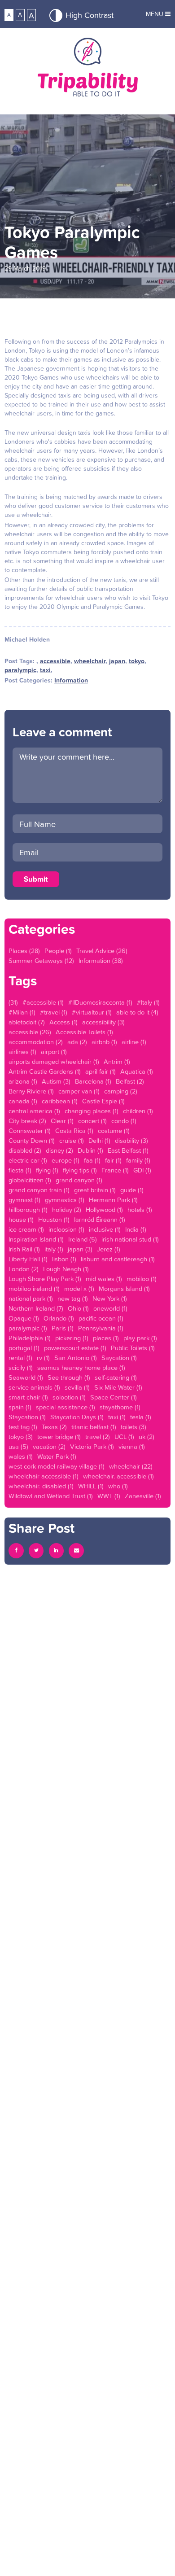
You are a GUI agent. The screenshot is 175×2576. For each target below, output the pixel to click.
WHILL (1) (91, 1486)
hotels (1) (140, 1210)
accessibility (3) (103, 1022)
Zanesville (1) (143, 1496)
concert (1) (92, 1121)
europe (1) (66, 1160)
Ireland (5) (83, 1239)
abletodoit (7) (27, 1022)
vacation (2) (49, 1447)
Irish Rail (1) (24, 1249)
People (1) (58, 951)
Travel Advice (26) (102, 951)
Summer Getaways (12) (41, 961)
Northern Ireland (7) (36, 1308)
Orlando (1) (59, 1318)
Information (71, 680)
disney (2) (59, 1150)
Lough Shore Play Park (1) (45, 1279)
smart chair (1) (28, 1397)
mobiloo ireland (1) (34, 1289)
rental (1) (20, 1358)
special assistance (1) (66, 1407)
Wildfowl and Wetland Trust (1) (51, 1496)
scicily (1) (21, 1368)
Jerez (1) (109, 1249)
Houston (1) (54, 1220)
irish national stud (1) (130, 1239)
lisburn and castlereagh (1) (118, 1259)
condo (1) (124, 1121)
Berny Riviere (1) (31, 1091)
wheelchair (90, 661)
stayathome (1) (120, 1407)
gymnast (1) (24, 1200)
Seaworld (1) (26, 1378)
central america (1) (34, 1111)
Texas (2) (54, 1427)
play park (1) (140, 1338)
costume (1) (114, 1131)
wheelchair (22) (131, 1466)
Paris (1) (63, 1328)
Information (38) (101, 961)
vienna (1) (132, 1447)
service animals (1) (34, 1387)
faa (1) (92, 1160)
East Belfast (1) (128, 1150)
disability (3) (131, 1141)
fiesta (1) (20, 1170)
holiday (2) (67, 1210)
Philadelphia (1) (30, 1338)
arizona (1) (23, 1081)
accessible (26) (30, 1032)
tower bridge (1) (59, 1437)
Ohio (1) (78, 1308)
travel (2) (98, 1437)
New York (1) (110, 1299)
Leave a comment (62, 732)
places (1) (106, 1338)
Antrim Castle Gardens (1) (45, 1072)
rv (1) (43, 1358)
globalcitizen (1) (30, 1180)
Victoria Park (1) (92, 1447)
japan (117, 661)
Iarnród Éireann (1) (100, 1220)
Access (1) (63, 1022)
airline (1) (134, 1042)
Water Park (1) (57, 1456)
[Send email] (76, 1551)
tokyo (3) (21, 1437)
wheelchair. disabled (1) (41, 1486)
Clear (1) (62, 1121)
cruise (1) (72, 1141)
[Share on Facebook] (16, 1551)
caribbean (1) (60, 1101)
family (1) (138, 1160)
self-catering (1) (116, 1378)
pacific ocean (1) (101, 1318)
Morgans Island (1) (124, 1289)
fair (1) (113, 1160)
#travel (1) (54, 1012)
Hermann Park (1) (113, 1200)
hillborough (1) (28, 1210)
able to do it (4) (137, 1012)
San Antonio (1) (76, 1358)
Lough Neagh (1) (66, 1269)
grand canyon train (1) (39, 1190)
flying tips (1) (80, 1170)
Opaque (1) (24, 1318)
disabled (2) (25, 1150)
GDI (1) (142, 1170)
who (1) (118, 1486)
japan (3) (80, 1249)
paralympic (20, 670)
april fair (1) (101, 1072)
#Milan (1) (22, 1012)
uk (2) (147, 1437)
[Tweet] (36, 1551)
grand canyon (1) (79, 1180)
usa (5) (18, 1447)
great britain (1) (95, 1190)
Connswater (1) (30, 1131)
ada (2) (77, 1042)
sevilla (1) (77, 1387)
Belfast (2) (130, 1081)
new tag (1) (73, 1299)
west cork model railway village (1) (57, 1466)
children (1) (138, 1111)
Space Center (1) (114, 1397)
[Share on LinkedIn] (57, 1551)
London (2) (24, 1269)
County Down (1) (32, 1141)
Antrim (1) (117, 1062)
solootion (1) (69, 1397)
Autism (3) (56, 1081)
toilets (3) (133, 1427)
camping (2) (121, 1091)
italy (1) (54, 1249)
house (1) (21, 1220)
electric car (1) (28, 1160)
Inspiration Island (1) (36, 1239)
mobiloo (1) (142, 1279)
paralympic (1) (28, 1328)
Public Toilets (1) (133, 1348)
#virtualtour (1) (92, 1012)
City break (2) (27, 1121)
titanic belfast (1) (94, 1427)
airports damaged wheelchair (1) (54, 1062)
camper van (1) (79, 1091)
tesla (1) (141, 1417)
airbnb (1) (104, 1042)
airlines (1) (22, 1052)
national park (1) (31, 1299)
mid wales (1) (104, 1279)
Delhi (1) (99, 1141)
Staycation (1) (27, 1417)
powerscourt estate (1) (75, 1348)
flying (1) (47, 1170)
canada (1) (23, 1101)
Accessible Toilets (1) (84, 1032)
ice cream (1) (26, 1229)
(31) (13, 1002)
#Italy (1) (148, 1002)
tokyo (137, 661)
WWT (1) (109, 1496)
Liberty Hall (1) (28, 1259)
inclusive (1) (105, 1229)
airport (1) (54, 1052)
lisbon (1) (64, 1259)
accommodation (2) (36, 1042)
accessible (55, 661)
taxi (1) (117, 1417)
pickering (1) (72, 1338)
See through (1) (69, 1378)
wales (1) (21, 1456)
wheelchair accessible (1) (44, 1476)
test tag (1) (23, 1427)
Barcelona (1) (93, 1081)
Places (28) (24, 951)
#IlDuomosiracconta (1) (100, 1002)
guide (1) (132, 1190)
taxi (45, 670)
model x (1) (79, 1289)
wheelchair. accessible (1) (118, 1476)
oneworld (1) (110, 1308)
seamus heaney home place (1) (81, 1368)
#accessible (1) (43, 1002)
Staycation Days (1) (77, 1417)
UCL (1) (124, 1437)
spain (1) (20, 1407)
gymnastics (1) (65, 1200)
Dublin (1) (90, 1150)
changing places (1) (92, 1111)
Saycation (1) (119, 1358)
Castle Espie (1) (103, 1101)
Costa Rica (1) (74, 1131)
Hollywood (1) (104, 1210)
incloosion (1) (66, 1229)
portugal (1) (24, 1348)
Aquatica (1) (137, 1072)
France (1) (115, 1170)
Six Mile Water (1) (118, 1387)
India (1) (136, 1229)
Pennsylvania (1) (101, 1328)
